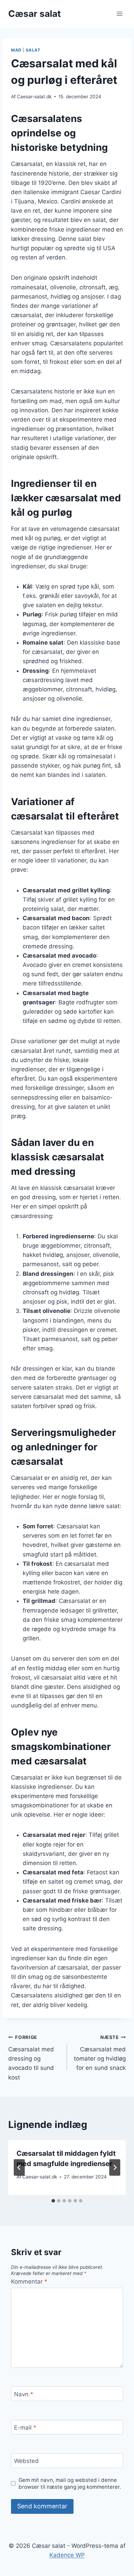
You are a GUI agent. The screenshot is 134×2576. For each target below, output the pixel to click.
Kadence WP (67, 2555)
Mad (16, 50)
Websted (26, 2461)
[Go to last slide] (19, 2167)
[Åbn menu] (119, 14)
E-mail (25, 2428)
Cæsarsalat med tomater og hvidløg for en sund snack (100, 2053)
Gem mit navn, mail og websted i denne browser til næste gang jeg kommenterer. (70, 2483)
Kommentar (29, 2282)
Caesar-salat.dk (34, 97)
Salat (33, 50)
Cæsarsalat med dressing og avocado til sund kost (31, 2058)
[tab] (53, 2201)
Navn (24, 2394)
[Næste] (115, 2167)
